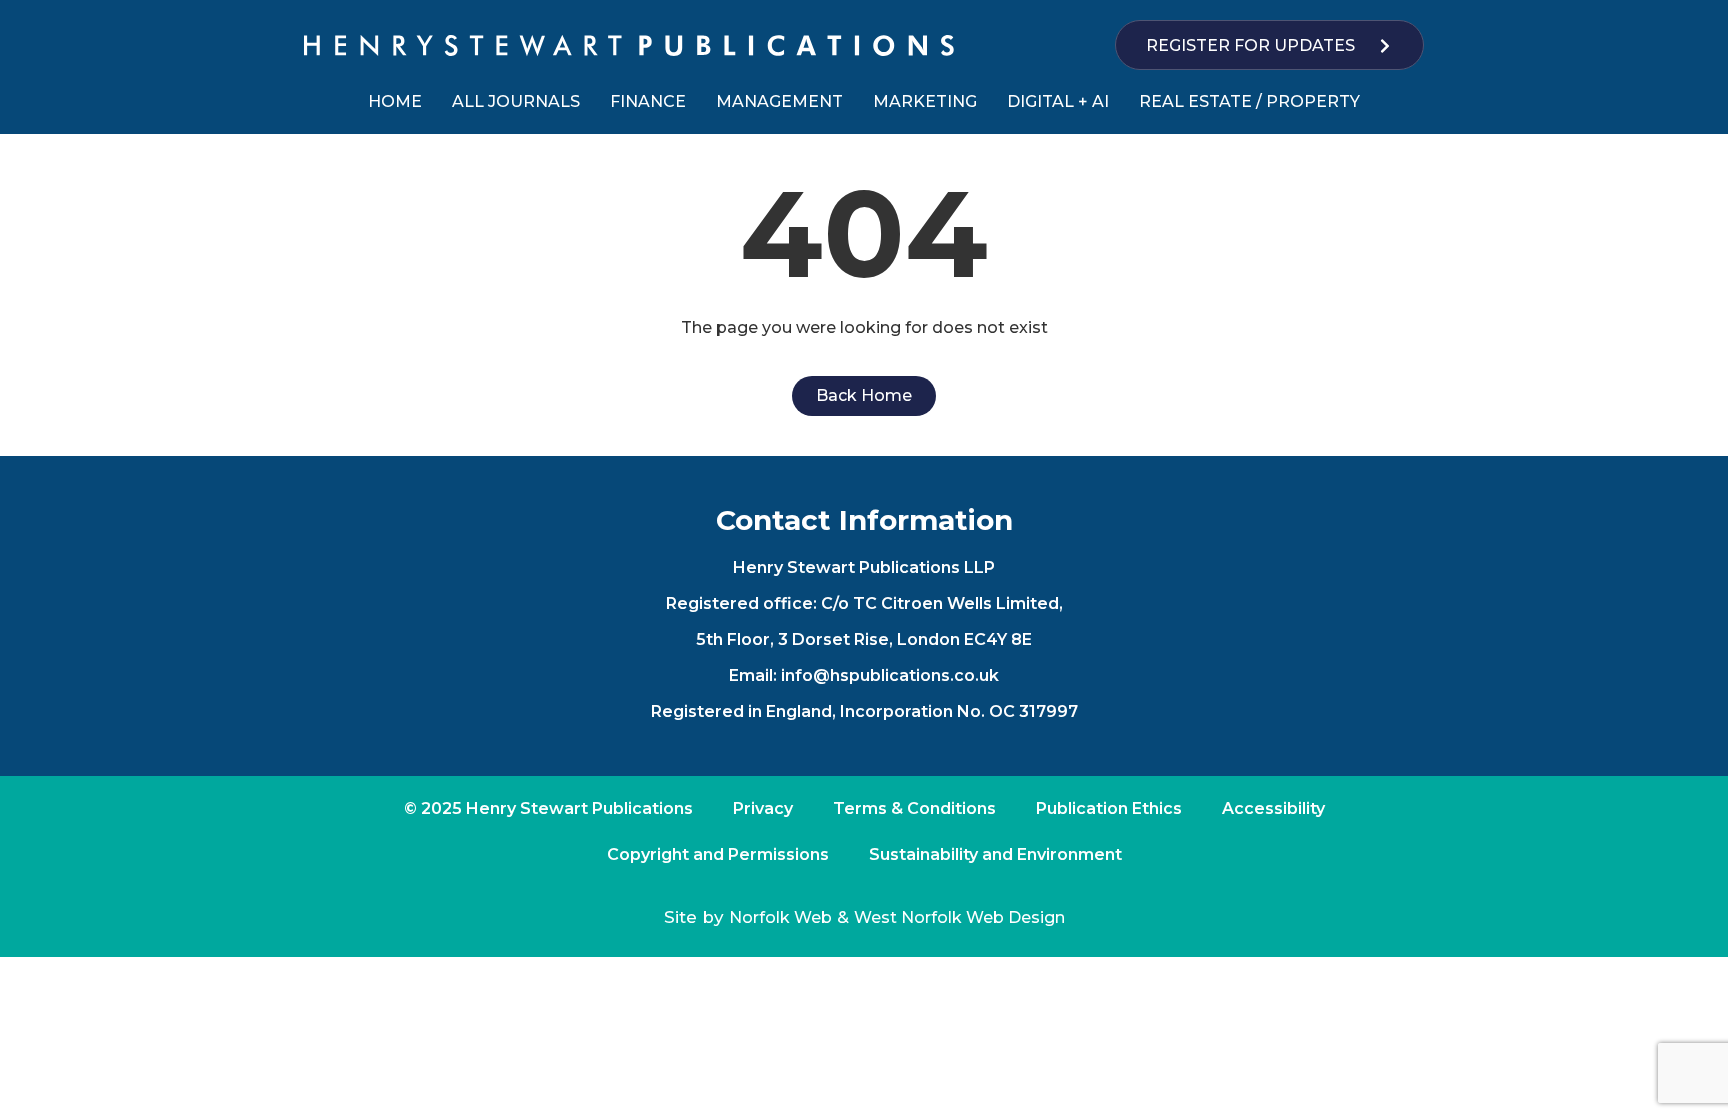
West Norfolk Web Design (959, 917)
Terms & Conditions (914, 808)
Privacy (763, 808)
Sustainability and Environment (995, 854)
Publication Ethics (1109, 808)
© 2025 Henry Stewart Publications (548, 808)
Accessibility (1273, 808)
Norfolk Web (780, 917)
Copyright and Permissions (718, 854)
